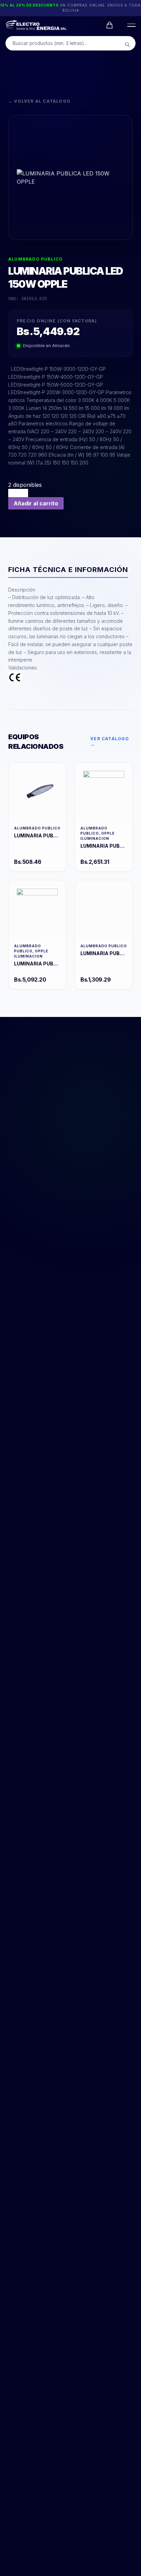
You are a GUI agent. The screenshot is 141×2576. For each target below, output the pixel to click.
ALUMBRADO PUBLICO (35, 259)
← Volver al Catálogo (39, 101)
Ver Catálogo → (110, 741)
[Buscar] (127, 45)
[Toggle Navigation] (130, 25)
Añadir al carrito (36, 503)
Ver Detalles (37, 791)
